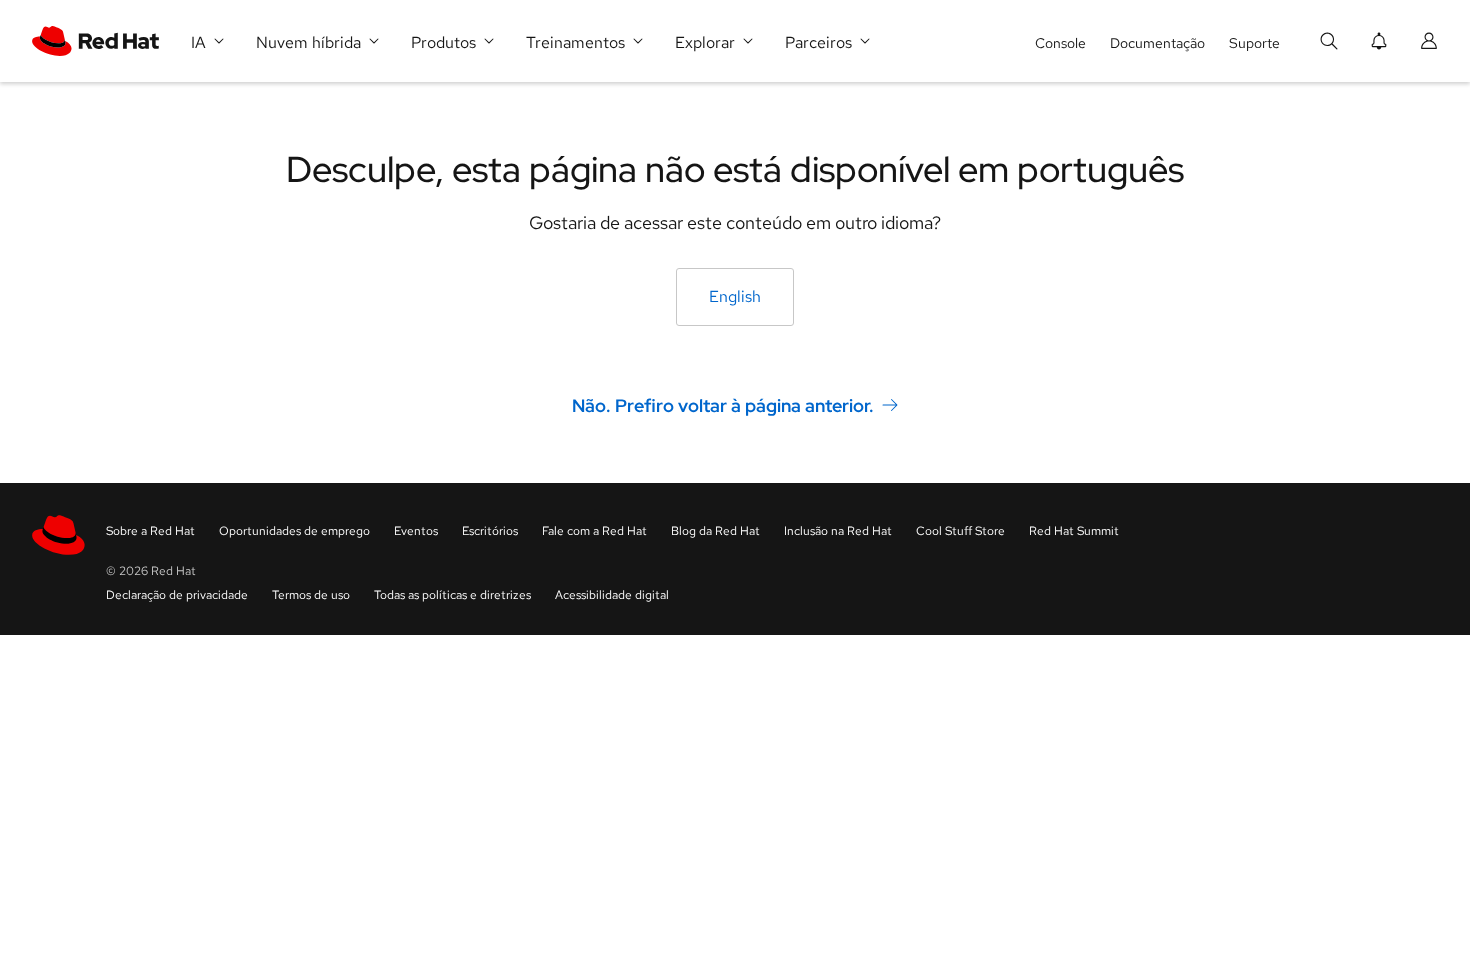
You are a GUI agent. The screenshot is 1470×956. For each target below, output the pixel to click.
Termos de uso (311, 595)
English (735, 296)
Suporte (1254, 43)
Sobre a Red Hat (150, 531)
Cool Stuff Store (960, 531)
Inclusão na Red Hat (838, 531)
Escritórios (490, 531)
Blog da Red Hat (715, 531)
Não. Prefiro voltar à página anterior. (723, 405)
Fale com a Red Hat (594, 531)
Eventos (416, 531)
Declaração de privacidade (177, 595)
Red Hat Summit (1074, 531)
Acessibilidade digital (612, 595)
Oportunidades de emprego (294, 531)
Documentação (1157, 43)
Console (1060, 43)
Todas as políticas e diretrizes (452, 595)
